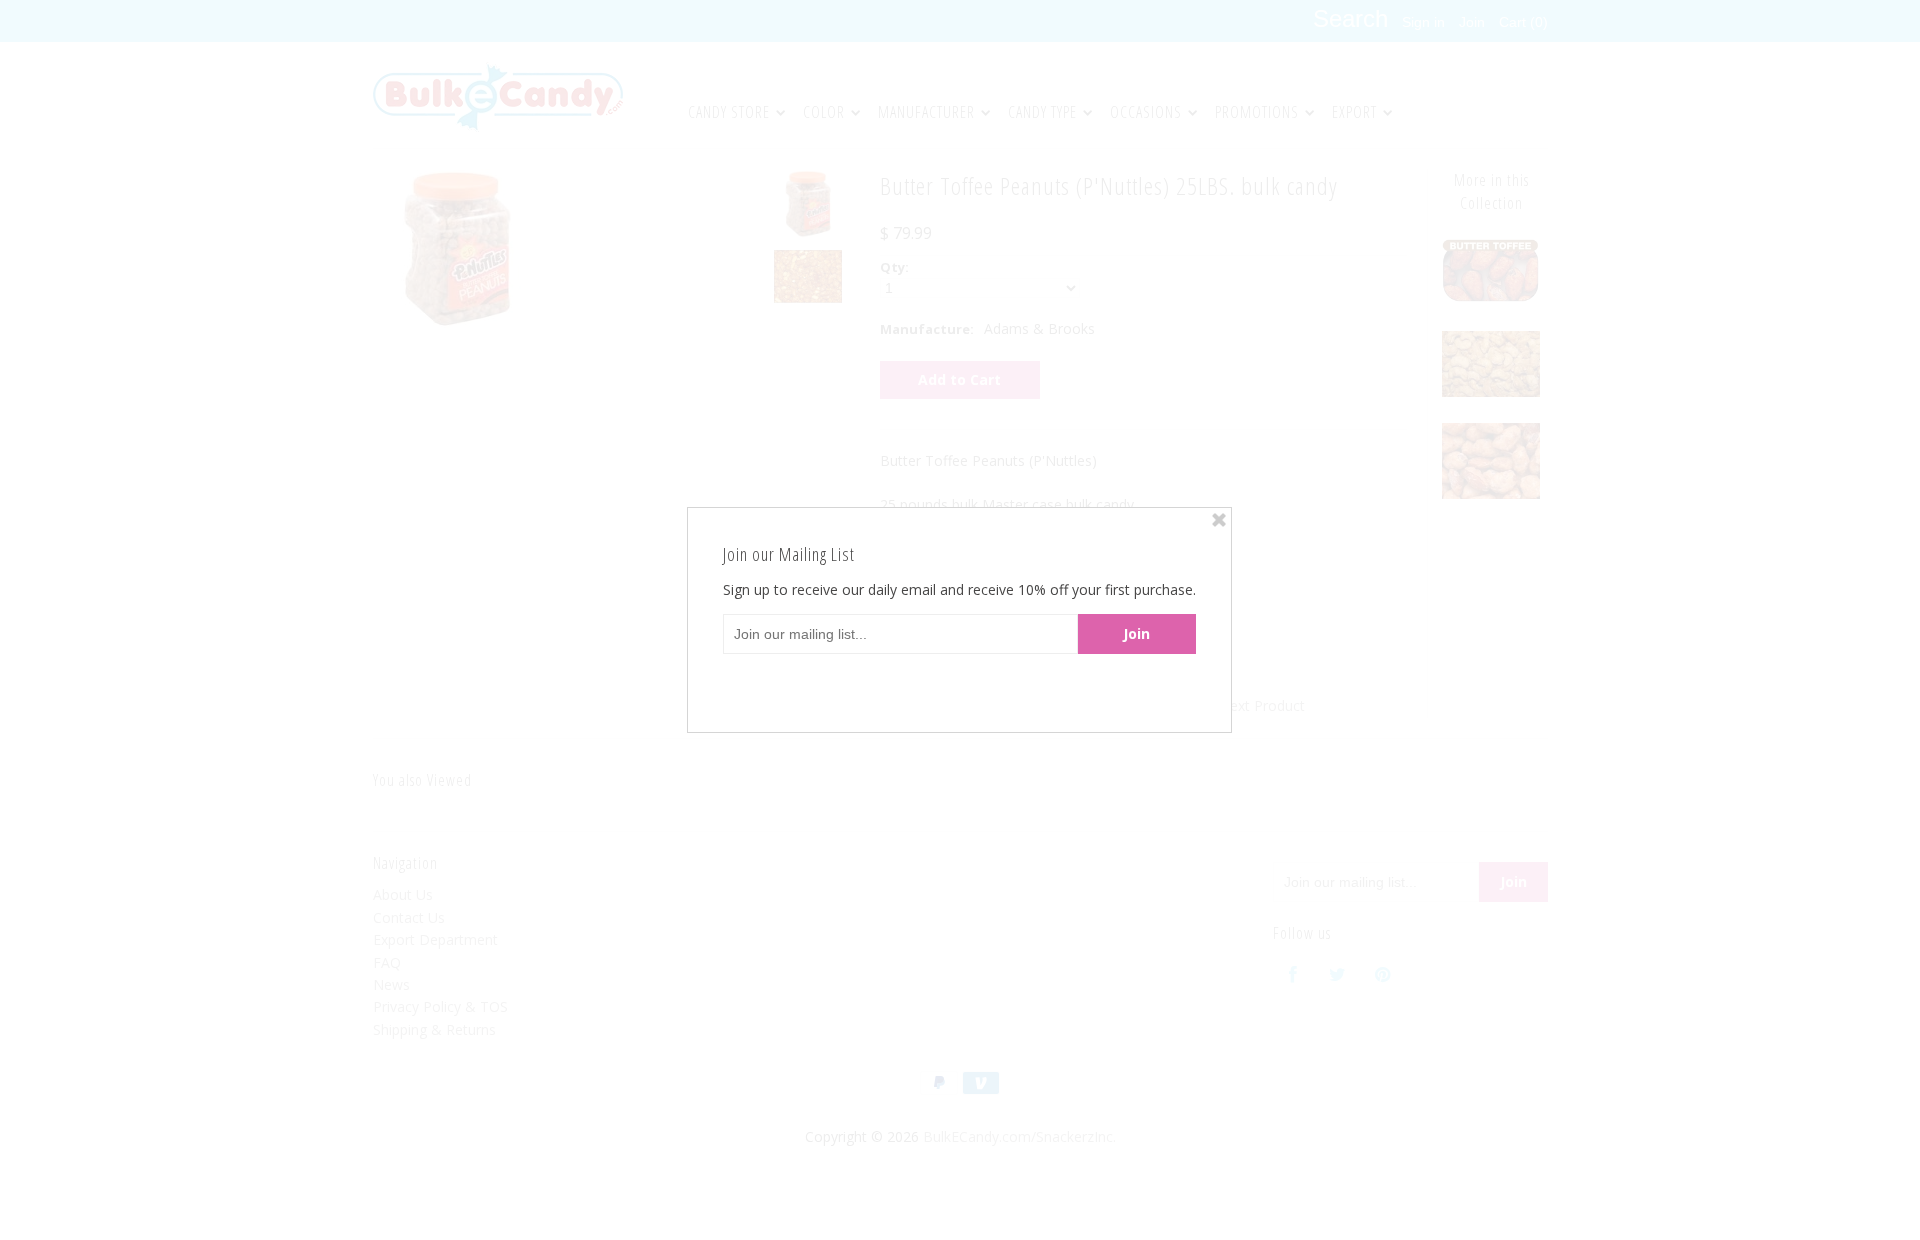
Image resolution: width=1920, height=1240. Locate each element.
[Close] (1219, 520)
